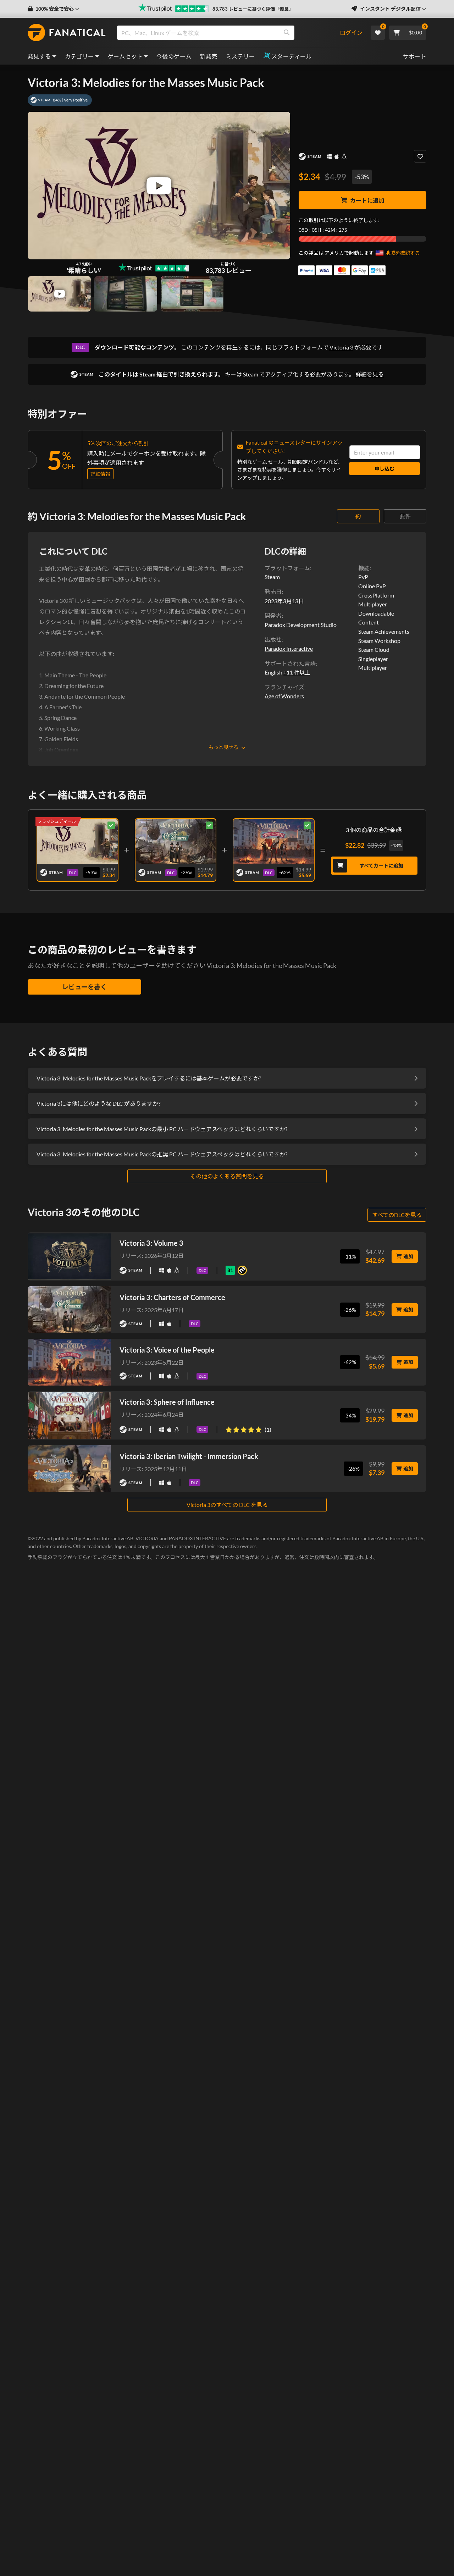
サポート (415, 56)
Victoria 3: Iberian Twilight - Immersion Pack (189, 1456)
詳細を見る (370, 374)
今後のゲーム (174, 56)
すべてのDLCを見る (397, 1215)
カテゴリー (79, 56)
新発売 (208, 56)
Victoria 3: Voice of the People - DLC (274, 840)
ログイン (351, 32)
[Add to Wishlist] (420, 156)
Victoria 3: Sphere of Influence (167, 1402)
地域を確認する (403, 253)
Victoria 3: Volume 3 (151, 1243)
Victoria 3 (341, 347)
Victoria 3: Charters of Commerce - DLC (176, 840)
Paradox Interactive (289, 648)
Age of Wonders (284, 696)
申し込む (384, 469)
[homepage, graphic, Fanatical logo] (67, 33)
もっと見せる (223, 747)
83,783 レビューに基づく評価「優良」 (253, 9)
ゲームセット (125, 56)
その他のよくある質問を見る (227, 1176)
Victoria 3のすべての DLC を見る (227, 1505)
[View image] (59, 294)
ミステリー (240, 56)
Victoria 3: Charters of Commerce (172, 1297)
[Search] (287, 33)
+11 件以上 (297, 672)
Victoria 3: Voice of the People (167, 1350)
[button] (54, 9)
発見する (39, 56)
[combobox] (228, 33)
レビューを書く (84, 987)
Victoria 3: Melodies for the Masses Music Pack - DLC (77, 840)
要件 (405, 516)
